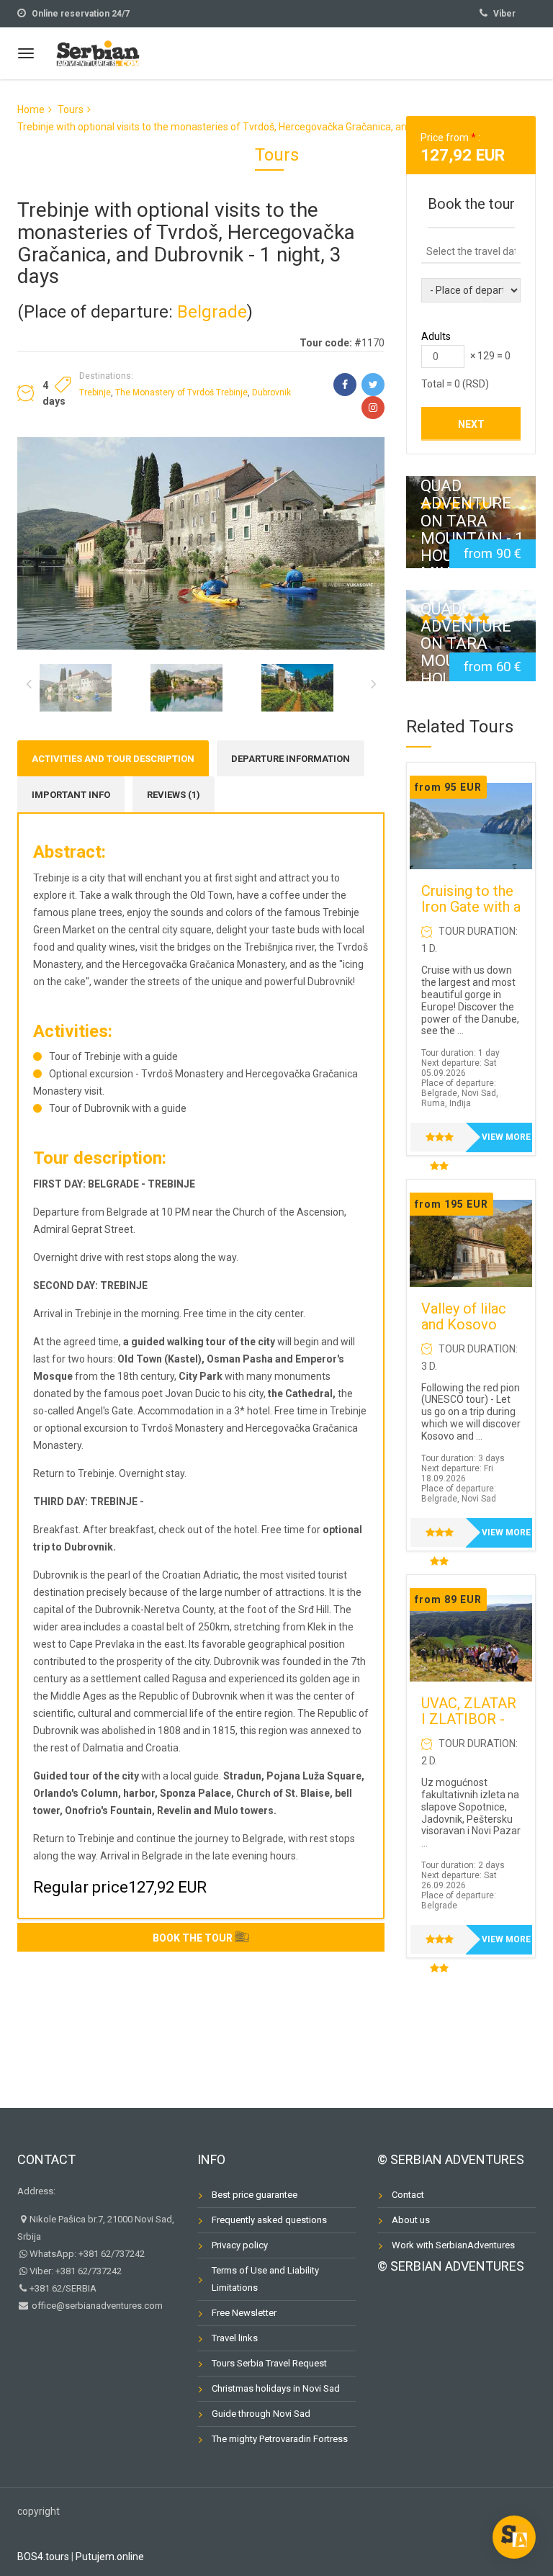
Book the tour (193, 1938)
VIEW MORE (506, 1137)
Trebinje (95, 392)
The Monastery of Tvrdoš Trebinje (181, 392)
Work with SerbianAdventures (453, 2245)
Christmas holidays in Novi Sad (276, 2388)
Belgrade (212, 312)
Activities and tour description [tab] (113, 759)
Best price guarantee (255, 2195)
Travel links (235, 2338)
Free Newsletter (244, 2313)
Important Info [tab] (71, 795)
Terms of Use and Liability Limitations (265, 2279)
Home (31, 109)
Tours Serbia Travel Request (269, 2363)
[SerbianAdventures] (98, 51)
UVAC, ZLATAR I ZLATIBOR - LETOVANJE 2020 (469, 1727)
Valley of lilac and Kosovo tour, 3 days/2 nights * (464, 1332)
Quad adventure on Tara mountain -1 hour (470, 643)
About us (411, 2220)
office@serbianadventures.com (96, 2306)
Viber (504, 14)
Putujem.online (110, 2557)
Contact (46, 2159)
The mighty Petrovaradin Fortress (280, 2439)
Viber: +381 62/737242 (76, 2271)
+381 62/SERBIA (63, 2288)
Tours (71, 109)
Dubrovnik (271, 392)
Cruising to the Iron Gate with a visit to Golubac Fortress (471, 915)
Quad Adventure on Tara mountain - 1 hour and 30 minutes (472, 530)
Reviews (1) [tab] (174, 795)
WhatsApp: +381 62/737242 (87, 2254)
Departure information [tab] (291, 759)
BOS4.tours (43, 2557)
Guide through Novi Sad (261, 2414)
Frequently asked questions (269, 2220)
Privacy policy (240, 2245)
